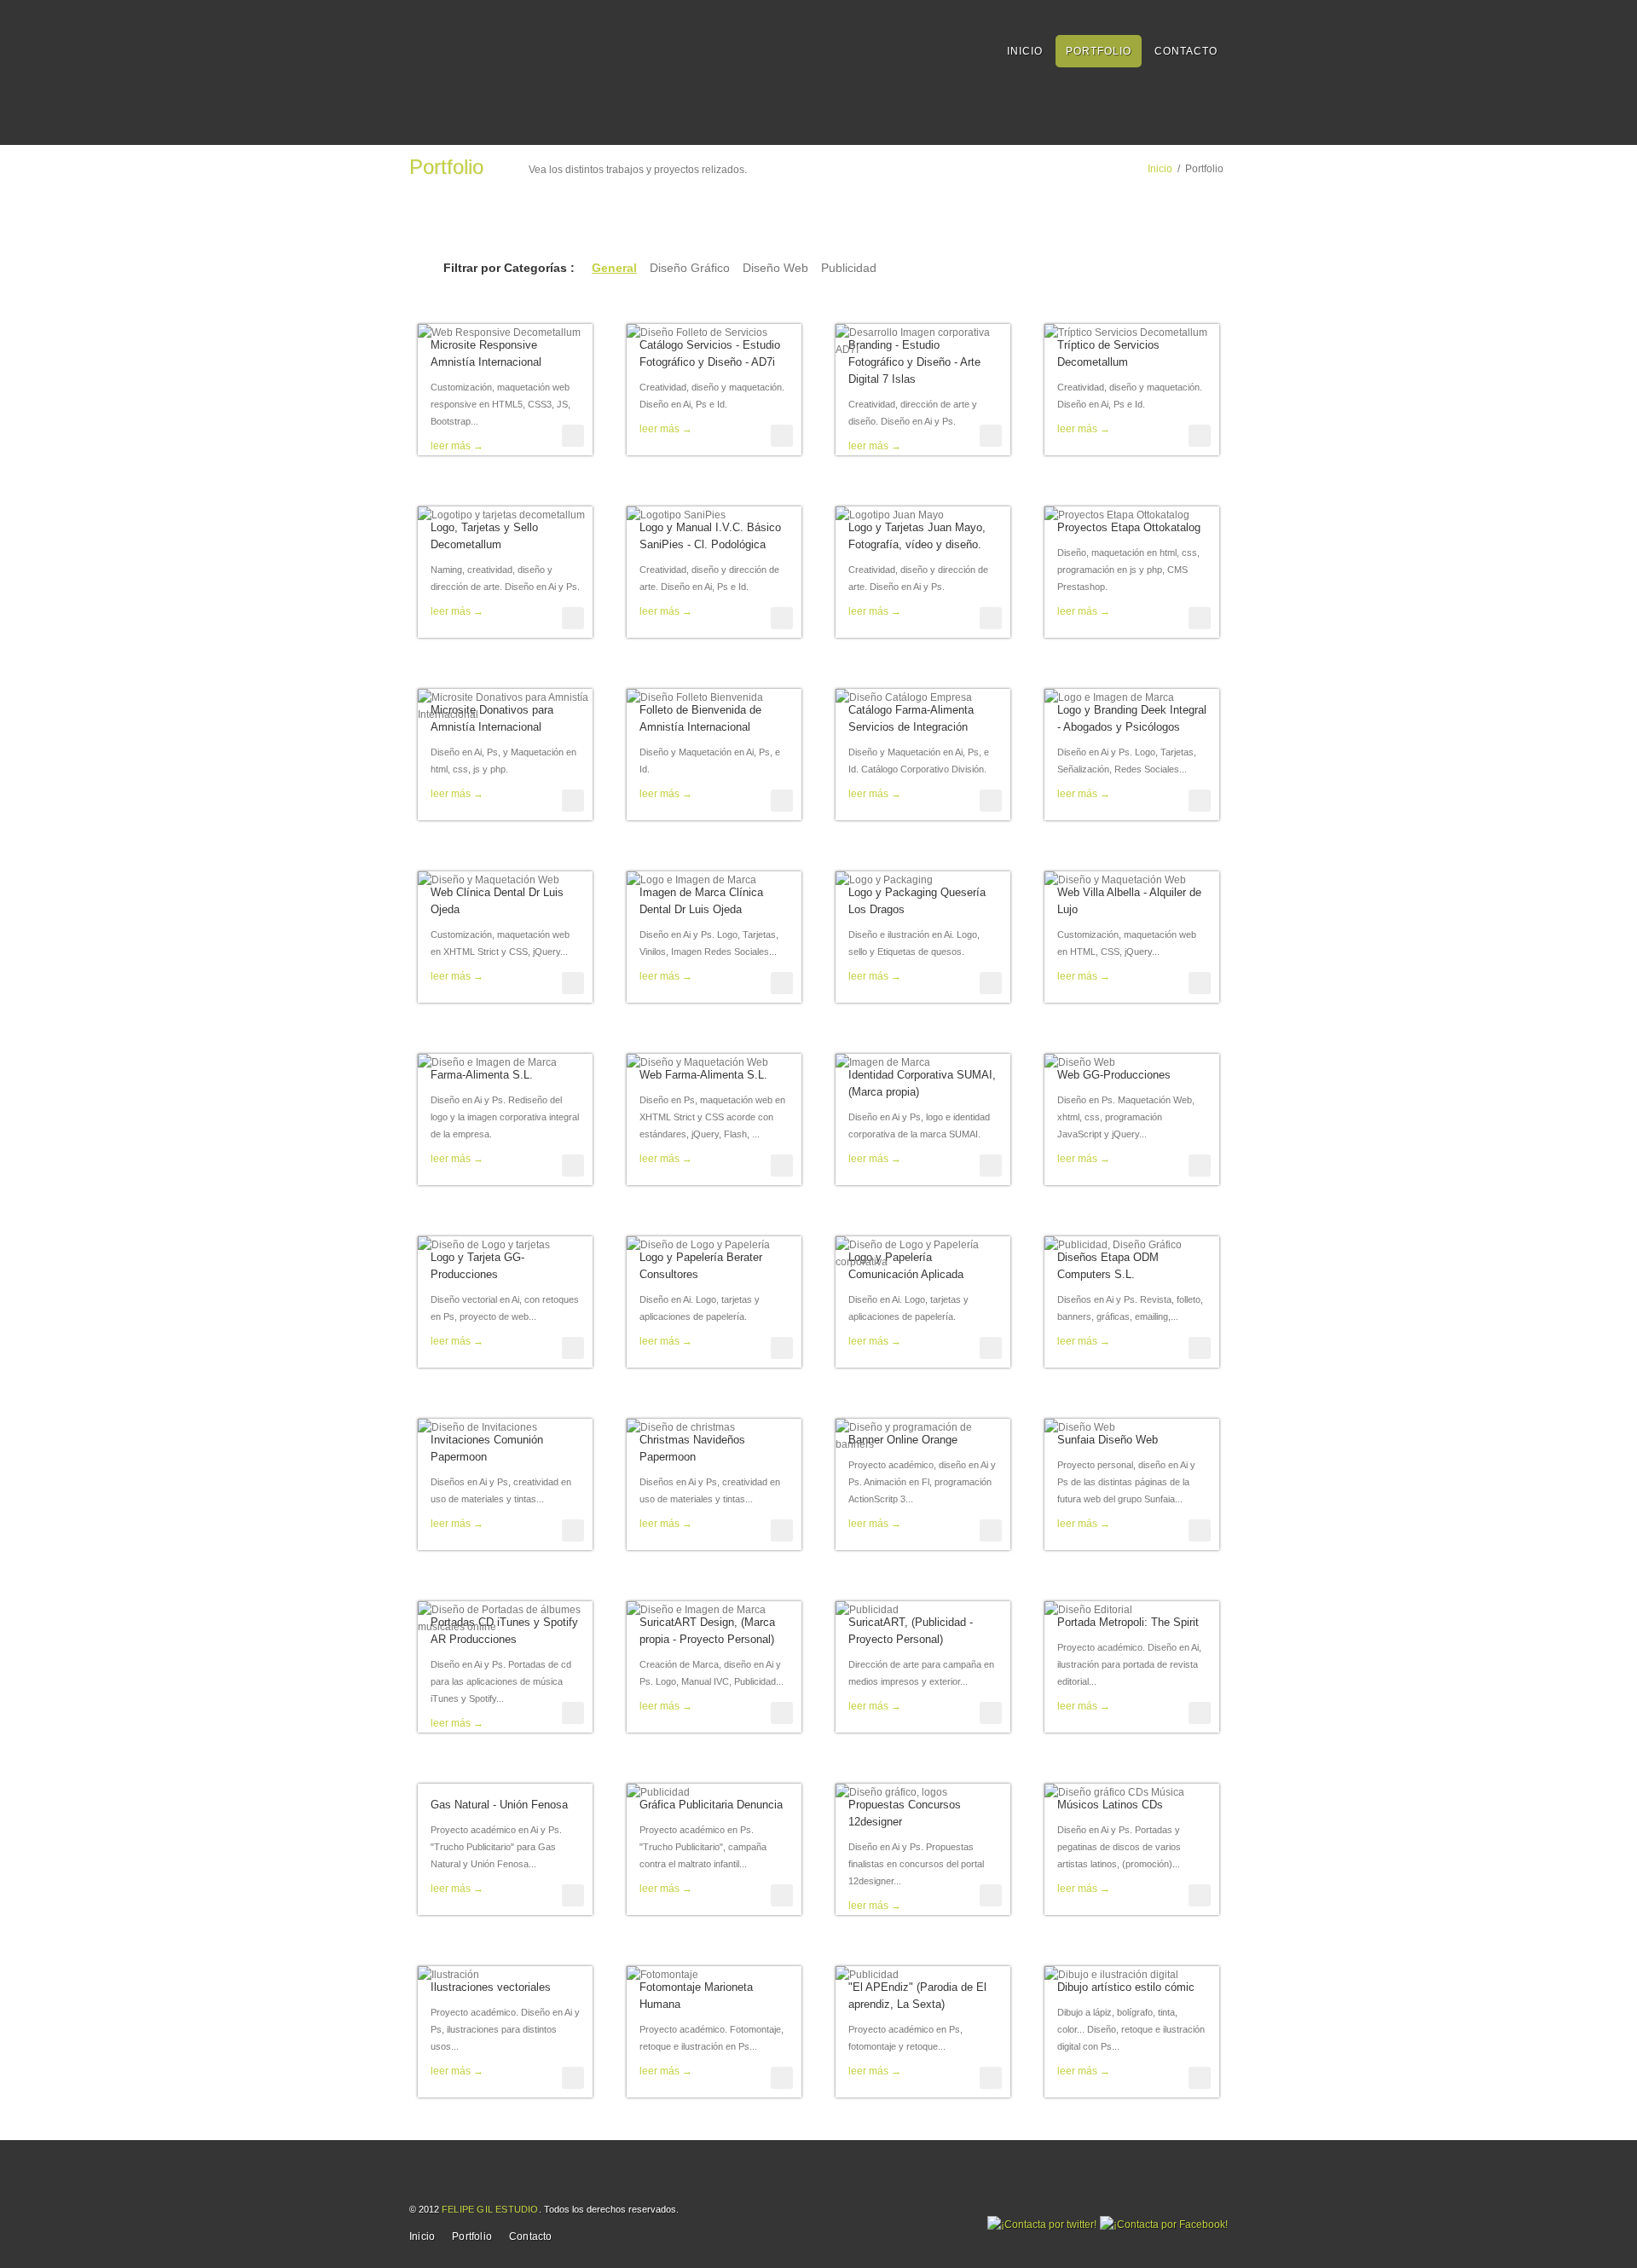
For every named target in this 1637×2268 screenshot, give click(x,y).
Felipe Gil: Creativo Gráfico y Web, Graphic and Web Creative (495, 49)
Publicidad (849, 268)
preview (573, 436)
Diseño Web (775, 268)
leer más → (457, 446)
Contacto (1186, 51)
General (614, 268)
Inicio (1025, 51)
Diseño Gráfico (690, 268)
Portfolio (1099, 51)
